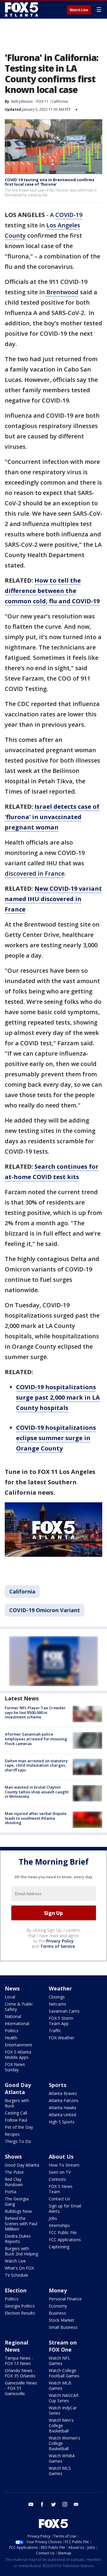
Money (58, 2290)
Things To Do (18, 2141)
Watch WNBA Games (62, 2458)
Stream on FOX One (63, 2346)
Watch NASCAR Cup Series (64, 2398)
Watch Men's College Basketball (61, 2425)
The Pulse (14, 2172)
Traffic (55, 2031)
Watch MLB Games (60, 2386)
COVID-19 (69, 215)
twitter (53, 2504)
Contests (57, 2179)
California (60, 101)
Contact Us (59, 2199)
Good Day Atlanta (18, 2088)
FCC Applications (65, 2240)
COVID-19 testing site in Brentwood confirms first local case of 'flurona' (49, 182)
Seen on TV (60, 2172)
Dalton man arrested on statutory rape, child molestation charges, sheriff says (36, 1765)
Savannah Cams (64, 2011)
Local (10, 1997)
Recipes (12, 2134)
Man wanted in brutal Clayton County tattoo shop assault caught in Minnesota (37, 1792)
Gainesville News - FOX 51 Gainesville (21, 2388)
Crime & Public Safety (19, 2007)
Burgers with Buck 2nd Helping (21, 2251)
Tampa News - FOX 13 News (19, 2361)
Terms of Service (58, 1946)
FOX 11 (43, 101)
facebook (42, 2504)
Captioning (59, 2247)
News (12, 1988)
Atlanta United (62, 2115)
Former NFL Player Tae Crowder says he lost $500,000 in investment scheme (35, 1712)
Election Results (20, 2313)
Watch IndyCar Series (63, 2410)
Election (16, 2290)
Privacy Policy (60, 1941)
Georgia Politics (20, 2306)
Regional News (16, 2346)
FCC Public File (63, 2232)
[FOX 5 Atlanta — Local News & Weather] (22, 9)
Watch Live (79, 10)
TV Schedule (16, 2275)
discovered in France (35, 873)
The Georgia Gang (17, 2201)
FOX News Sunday (15, 2067)
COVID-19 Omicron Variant (45, 1610)
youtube (31, 2504)
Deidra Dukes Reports (18, 2239)
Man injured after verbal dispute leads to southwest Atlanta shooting (36, 1818)
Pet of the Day (19, 2127)
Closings (57, 1997)
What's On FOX (19, 2268)
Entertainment (18, 2045)
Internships (59, 2225)
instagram (65, 2504)
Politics (12, 2031)
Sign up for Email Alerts (65, 2208)
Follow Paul (16, 2120)
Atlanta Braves (63, 2093)
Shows (13, 2157)
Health (11, 2038)
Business (57, 2313)
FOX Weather (62, 2038)
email (76, 2504)
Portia (11, 2192)
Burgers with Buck (17, 2103)
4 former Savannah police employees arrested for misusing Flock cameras (36, 1739)
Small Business (63, 2327)
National (13, 2016)
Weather (60, 1988)
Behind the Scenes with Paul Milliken (21, 2224)
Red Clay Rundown (14, 2182)
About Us (61, 2157)
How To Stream (64, 2165)
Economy (58, 2306)
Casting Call (16, 2113)
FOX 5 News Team (61, 2189)
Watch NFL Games (59, 2361)
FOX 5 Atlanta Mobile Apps (18, 2055)
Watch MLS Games (60, 2471)
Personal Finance (65, 2299)
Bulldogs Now (18, 2211)
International (17, 2023)
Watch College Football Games (64, 2373)
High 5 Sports (62, 2122)
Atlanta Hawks (63, 2108)
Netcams (58, 2004)
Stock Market (62, 2320)
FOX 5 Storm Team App (61, 2021)
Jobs (53, 2218)
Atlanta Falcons (64, 2100)
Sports (58, 2085)
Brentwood (62, 292)
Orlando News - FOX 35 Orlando (20, 2373)
